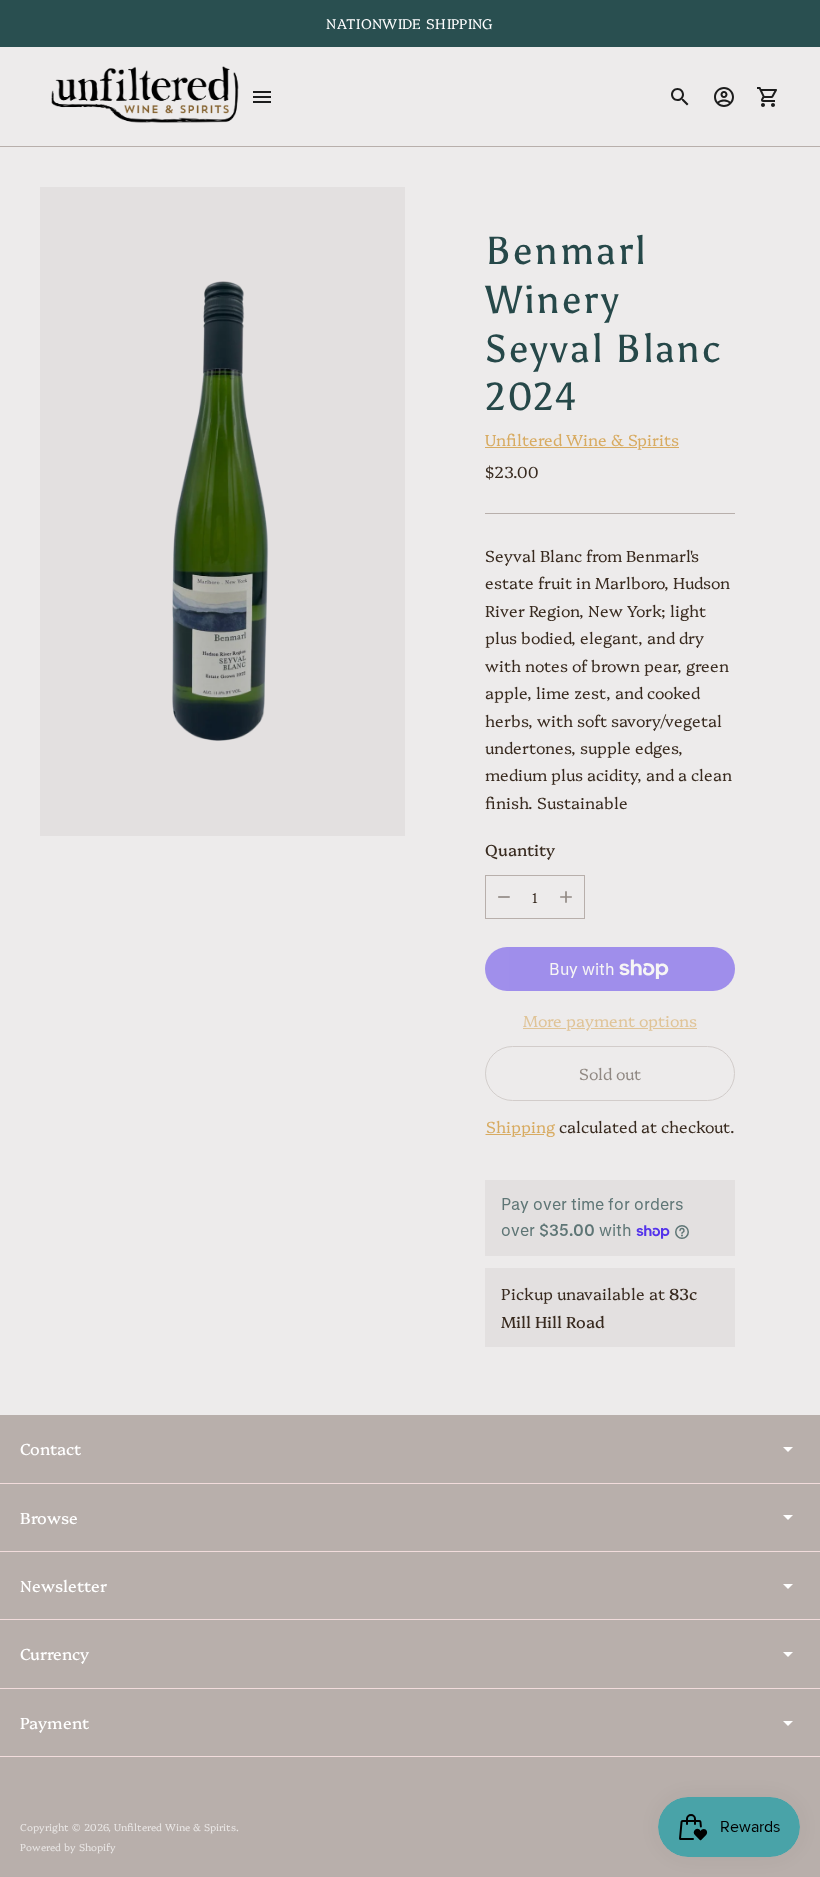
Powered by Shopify (68, 1847)
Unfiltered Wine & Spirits (582, 439)
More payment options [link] (610, 1020)
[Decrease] (504, 897)
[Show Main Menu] (262, 97)
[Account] (724, 97)
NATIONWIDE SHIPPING (410, 23)
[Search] (680, 97)
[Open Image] (222, 511)
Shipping (520, 1126)
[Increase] (566, 897)
